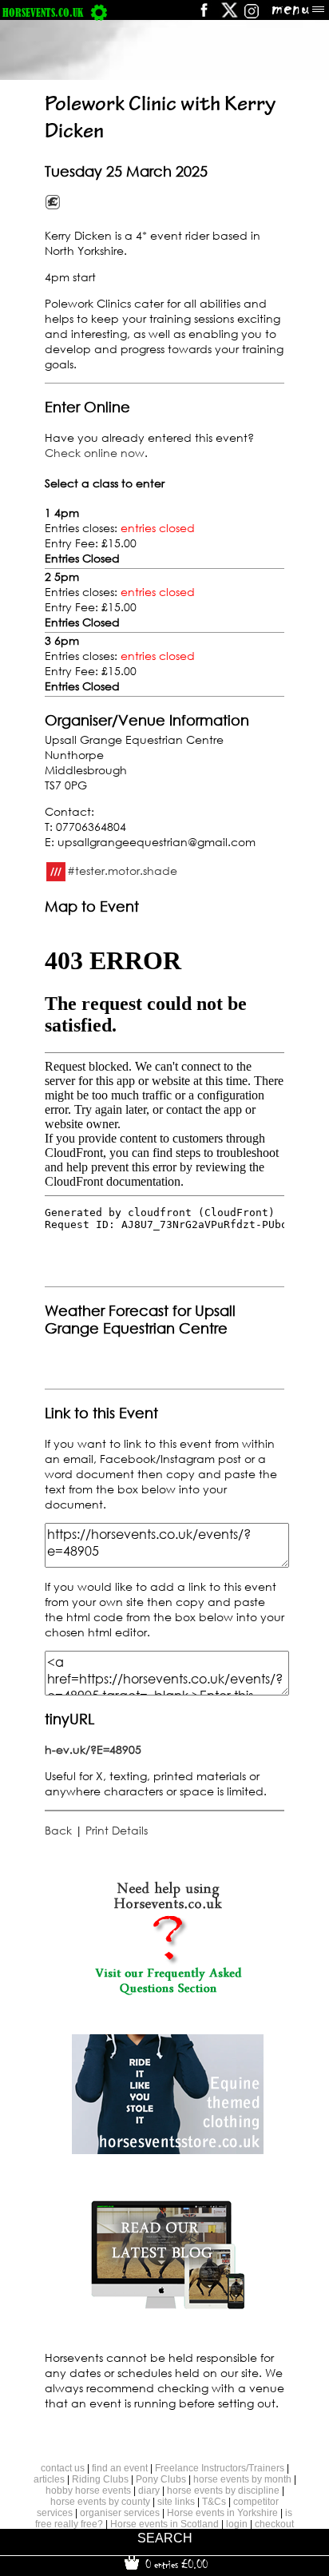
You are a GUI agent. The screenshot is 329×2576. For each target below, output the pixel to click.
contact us (63, 2468)
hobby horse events (88, 2491)
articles (49, 2479)
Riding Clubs (100, 2479)
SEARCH (165, 2538)
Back (58, 1830)
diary (149, 2491)
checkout (274, 2524)
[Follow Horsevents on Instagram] (252, 16)
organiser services (120, 2513)
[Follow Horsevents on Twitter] (230, 16)
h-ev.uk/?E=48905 (93, 1749)
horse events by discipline (223, 2491)
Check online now (95, 453)
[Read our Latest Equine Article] (168, 2308)
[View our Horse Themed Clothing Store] (168, 2150)
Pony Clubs (161, 2479)
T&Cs (214, 2502)
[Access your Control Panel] (99, 12)
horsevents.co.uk (43, 12)
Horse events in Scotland (164, 2524)
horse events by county (100, 2502)
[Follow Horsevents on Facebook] (203, 16)
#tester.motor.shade (122, 871)
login (237, 2524)
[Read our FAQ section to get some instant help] (168, 1992)
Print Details (117, 1830)
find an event (120, 2468)
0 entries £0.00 (175, 2564)
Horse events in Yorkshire (222, 2513)
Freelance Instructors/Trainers (220, 2468)
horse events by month (242, 2479)
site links (176, 2502)
